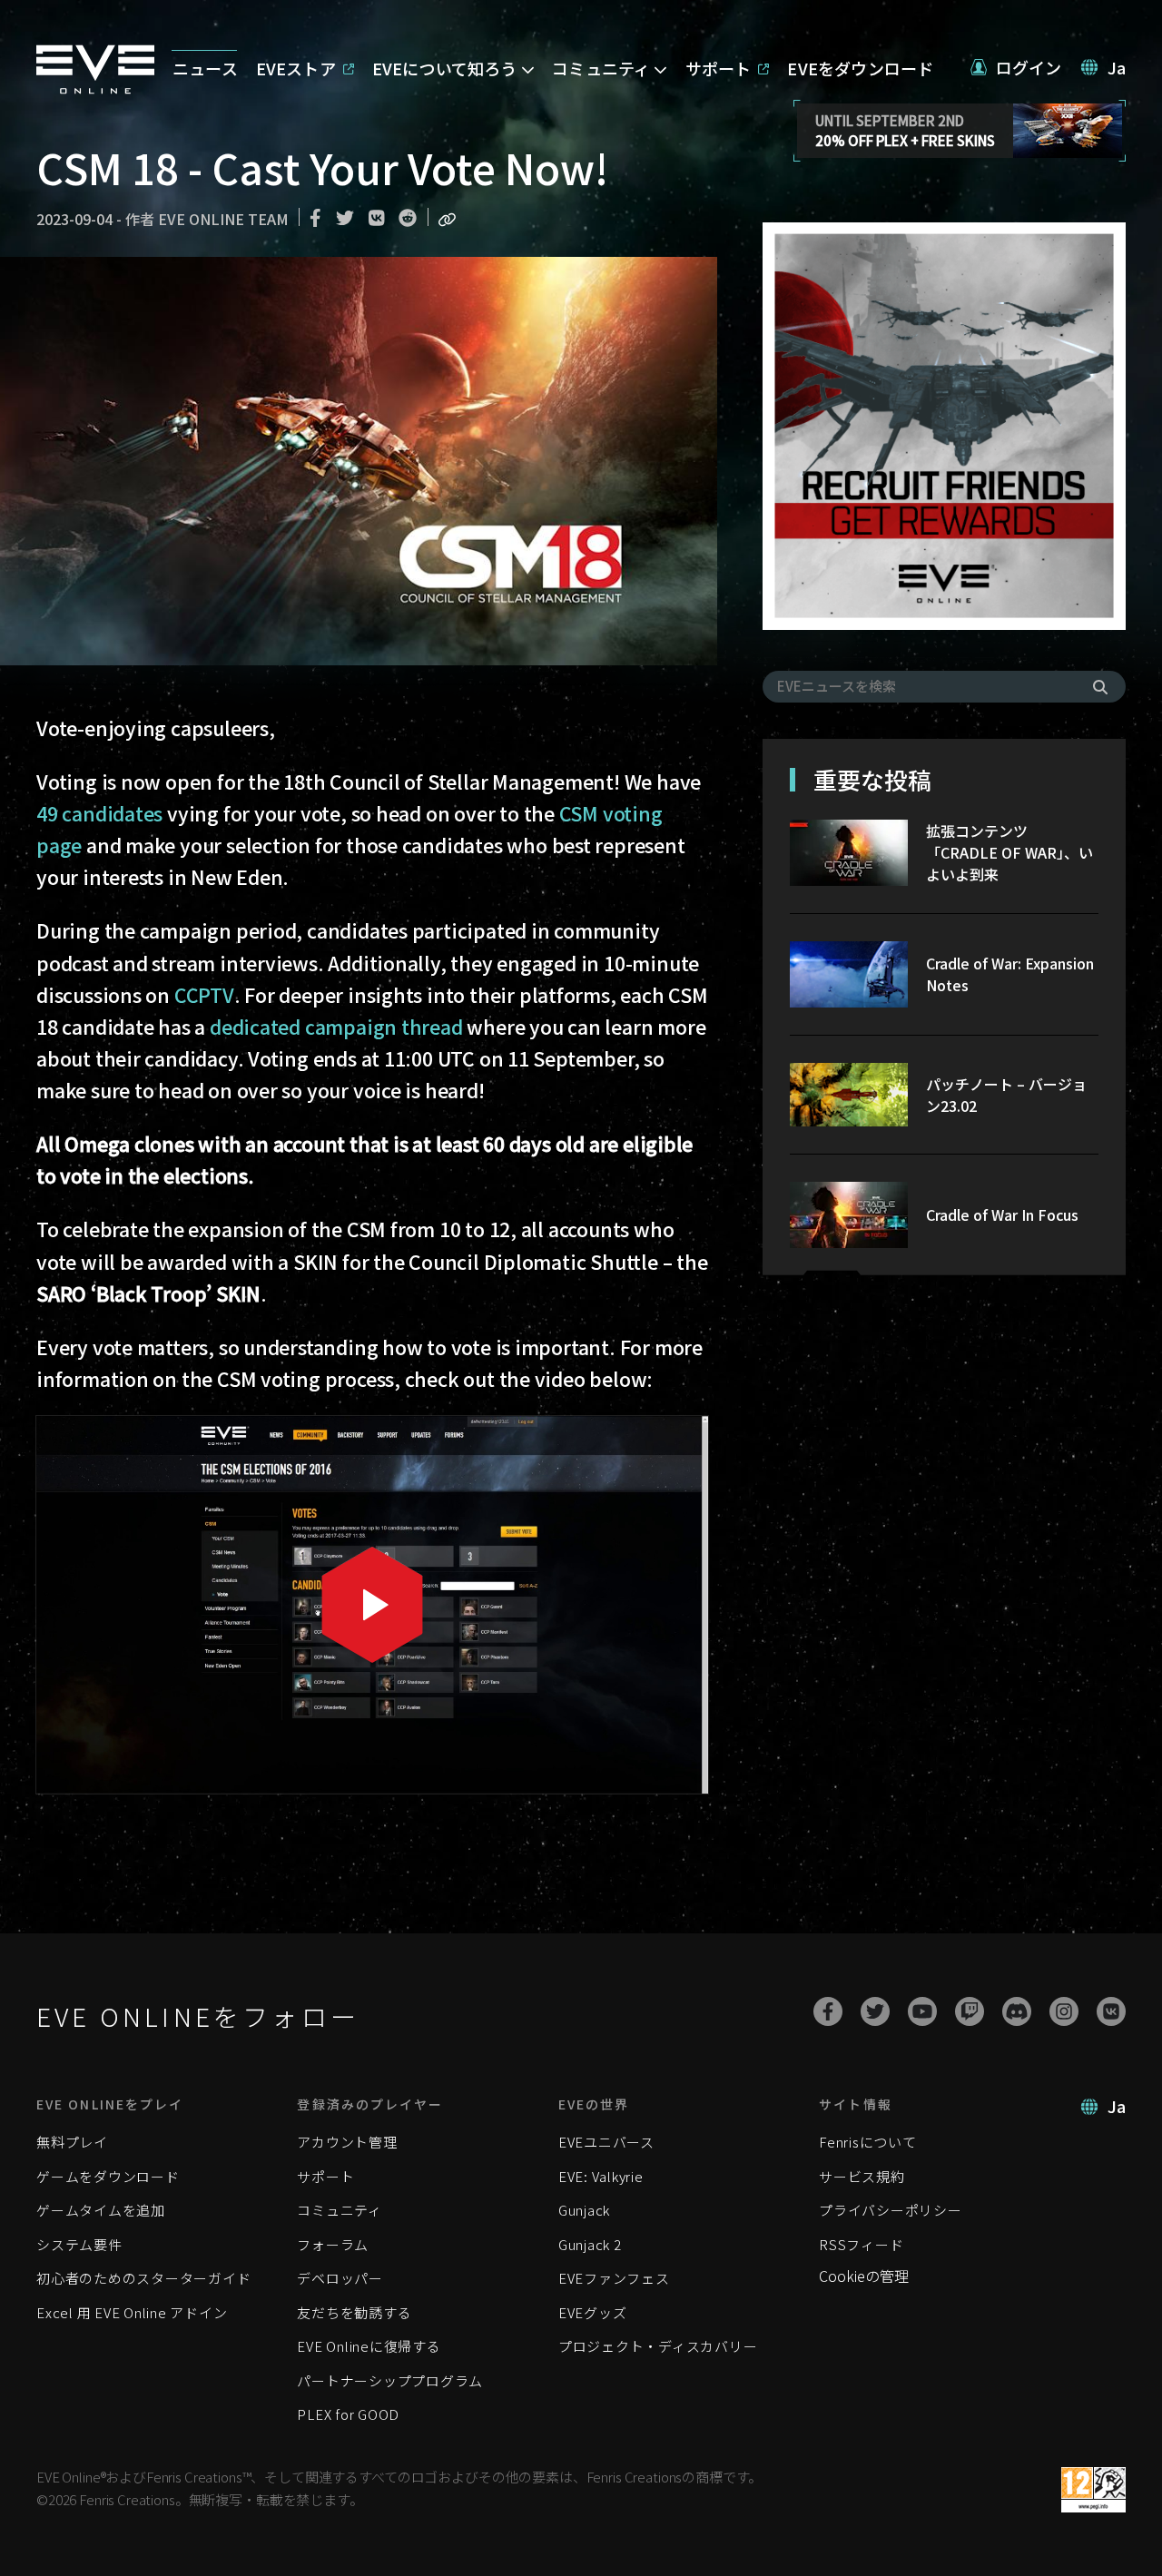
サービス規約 (862, 2176)
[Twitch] (970, 2011)
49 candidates (99, 813)
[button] (1016, 68)
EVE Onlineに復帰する (369, 2346)
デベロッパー (340, 2278)
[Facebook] (828, 2011)
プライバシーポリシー (891, 2210)
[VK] (1111, 2011)
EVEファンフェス (614, 2278)
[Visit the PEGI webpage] (1093, 2490)
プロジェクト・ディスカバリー (658, 2346)
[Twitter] (875, 2011)
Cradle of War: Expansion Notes (1010, 974)
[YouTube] (922, 2011)
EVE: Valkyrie (601, 2176)
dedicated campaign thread (336, 1026)
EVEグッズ (593, 2312)
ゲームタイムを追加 (101, 2210)
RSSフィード (861, 2244)
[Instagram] (1064, 2011)
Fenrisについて (868, 2142)
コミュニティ (340, 2210)
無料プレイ (72, 2142)
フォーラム (333, 2244)
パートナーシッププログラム (390, 2380)
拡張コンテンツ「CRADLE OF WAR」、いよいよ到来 (1009, 852)
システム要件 (79, 2244)
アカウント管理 (347, 2142)
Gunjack (584, 2210)
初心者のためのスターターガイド (143, 2278)
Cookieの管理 (864, 2276)
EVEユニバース (606, 2142)
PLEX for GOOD (348, 2414)
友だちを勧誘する (354, 2312)
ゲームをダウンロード (108, 2176)
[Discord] (1017, 2011)
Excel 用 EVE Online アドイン (132, 2312)
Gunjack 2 (590, 2244)
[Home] (95, 88)
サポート (325, 2176)
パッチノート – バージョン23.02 (1006, 1095)
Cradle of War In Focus (1002, 1214)
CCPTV (204, 994)
